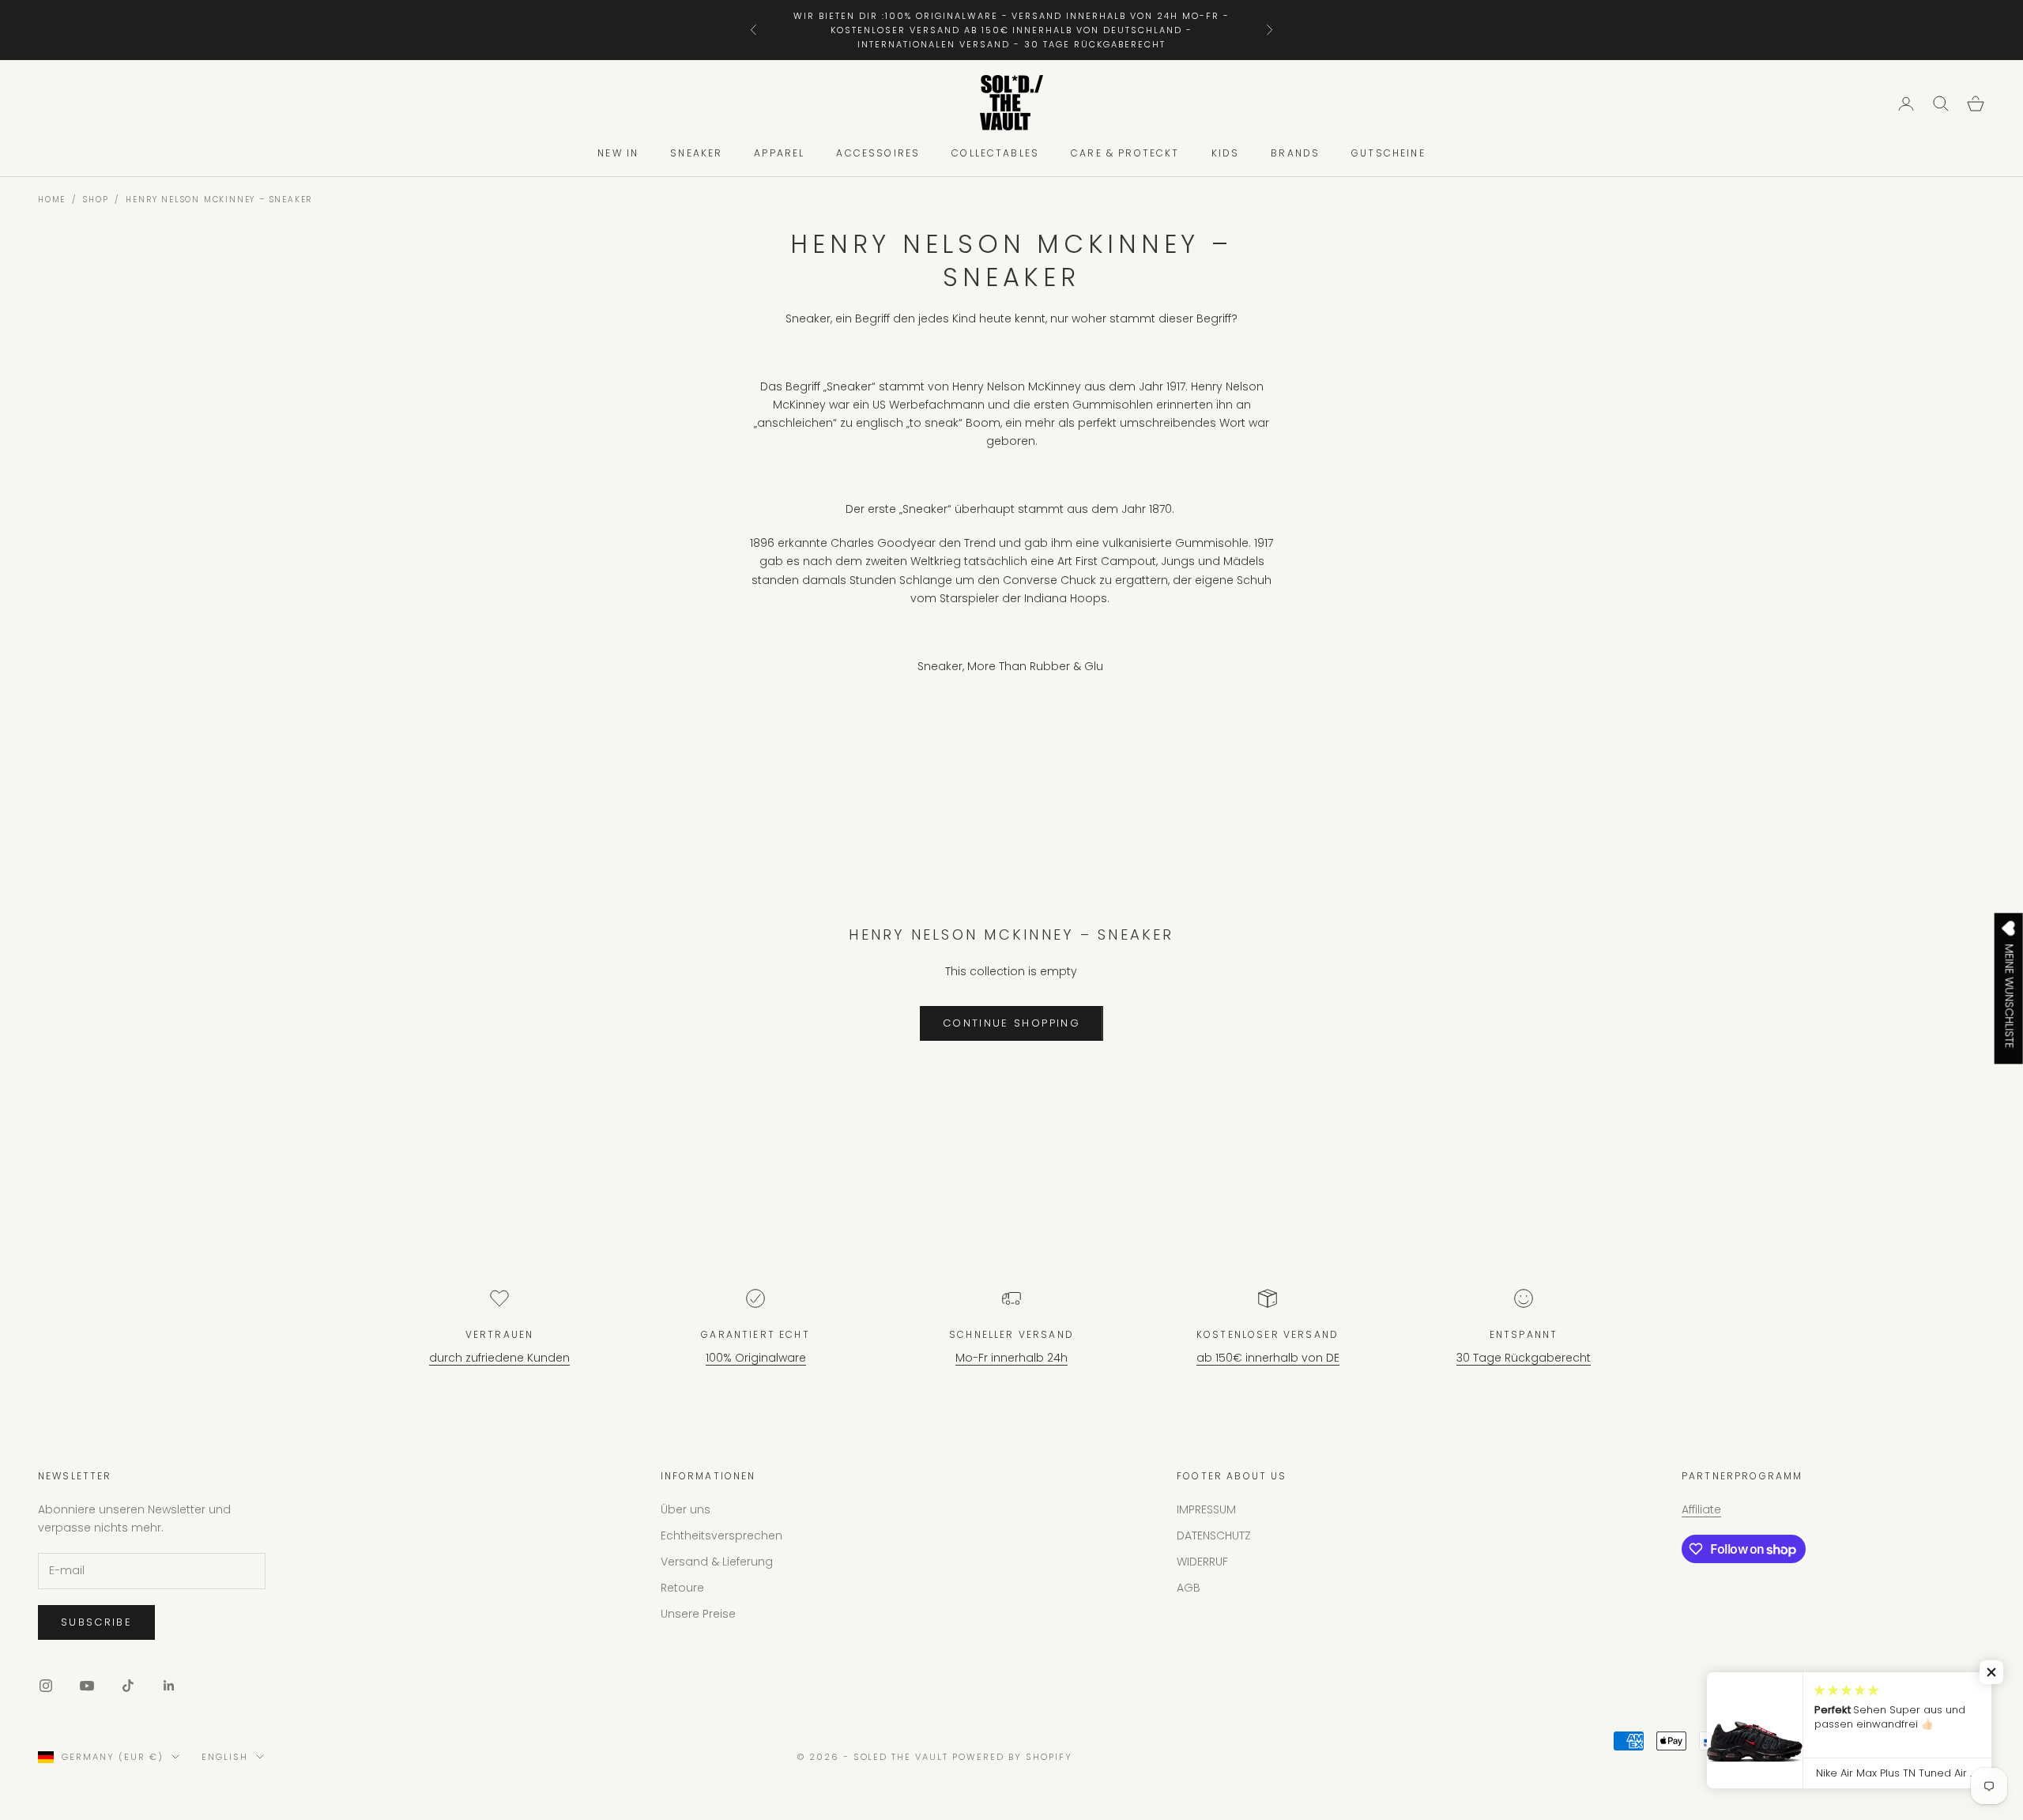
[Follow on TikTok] (128, 1686)
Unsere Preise (698, 1614)
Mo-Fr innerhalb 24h (1011, 1358)
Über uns (686, 1509)
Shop (96, 200)
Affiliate (1701, 1509)
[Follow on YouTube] (87, 1686)
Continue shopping (1011, 1023)
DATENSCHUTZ (1214, 1536)
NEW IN (618, 154)
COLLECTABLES (995, 154)
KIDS (1226, 154)
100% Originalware (756, 1358)
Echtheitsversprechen (721, 1536)
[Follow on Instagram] (46, 1686)
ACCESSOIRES (878, 154)
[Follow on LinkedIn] (169, 1686)
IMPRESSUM (1206, 1509)
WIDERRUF (1202, 1562)
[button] (1991, 1672)
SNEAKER (696, 154)
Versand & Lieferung (717, 1562)
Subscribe (96, 1622)
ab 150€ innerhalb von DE (1268, 1358)
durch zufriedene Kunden (499, 1358)
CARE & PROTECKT (1125, 154)
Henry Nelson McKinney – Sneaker (219, 200)
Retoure (682, 1588)
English (225, 1757)
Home (52, 200)
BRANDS (1295, 154)
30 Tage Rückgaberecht (1524, 1358)
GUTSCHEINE (1388, 154)
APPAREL (779, 154)
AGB (1189, 1588)
